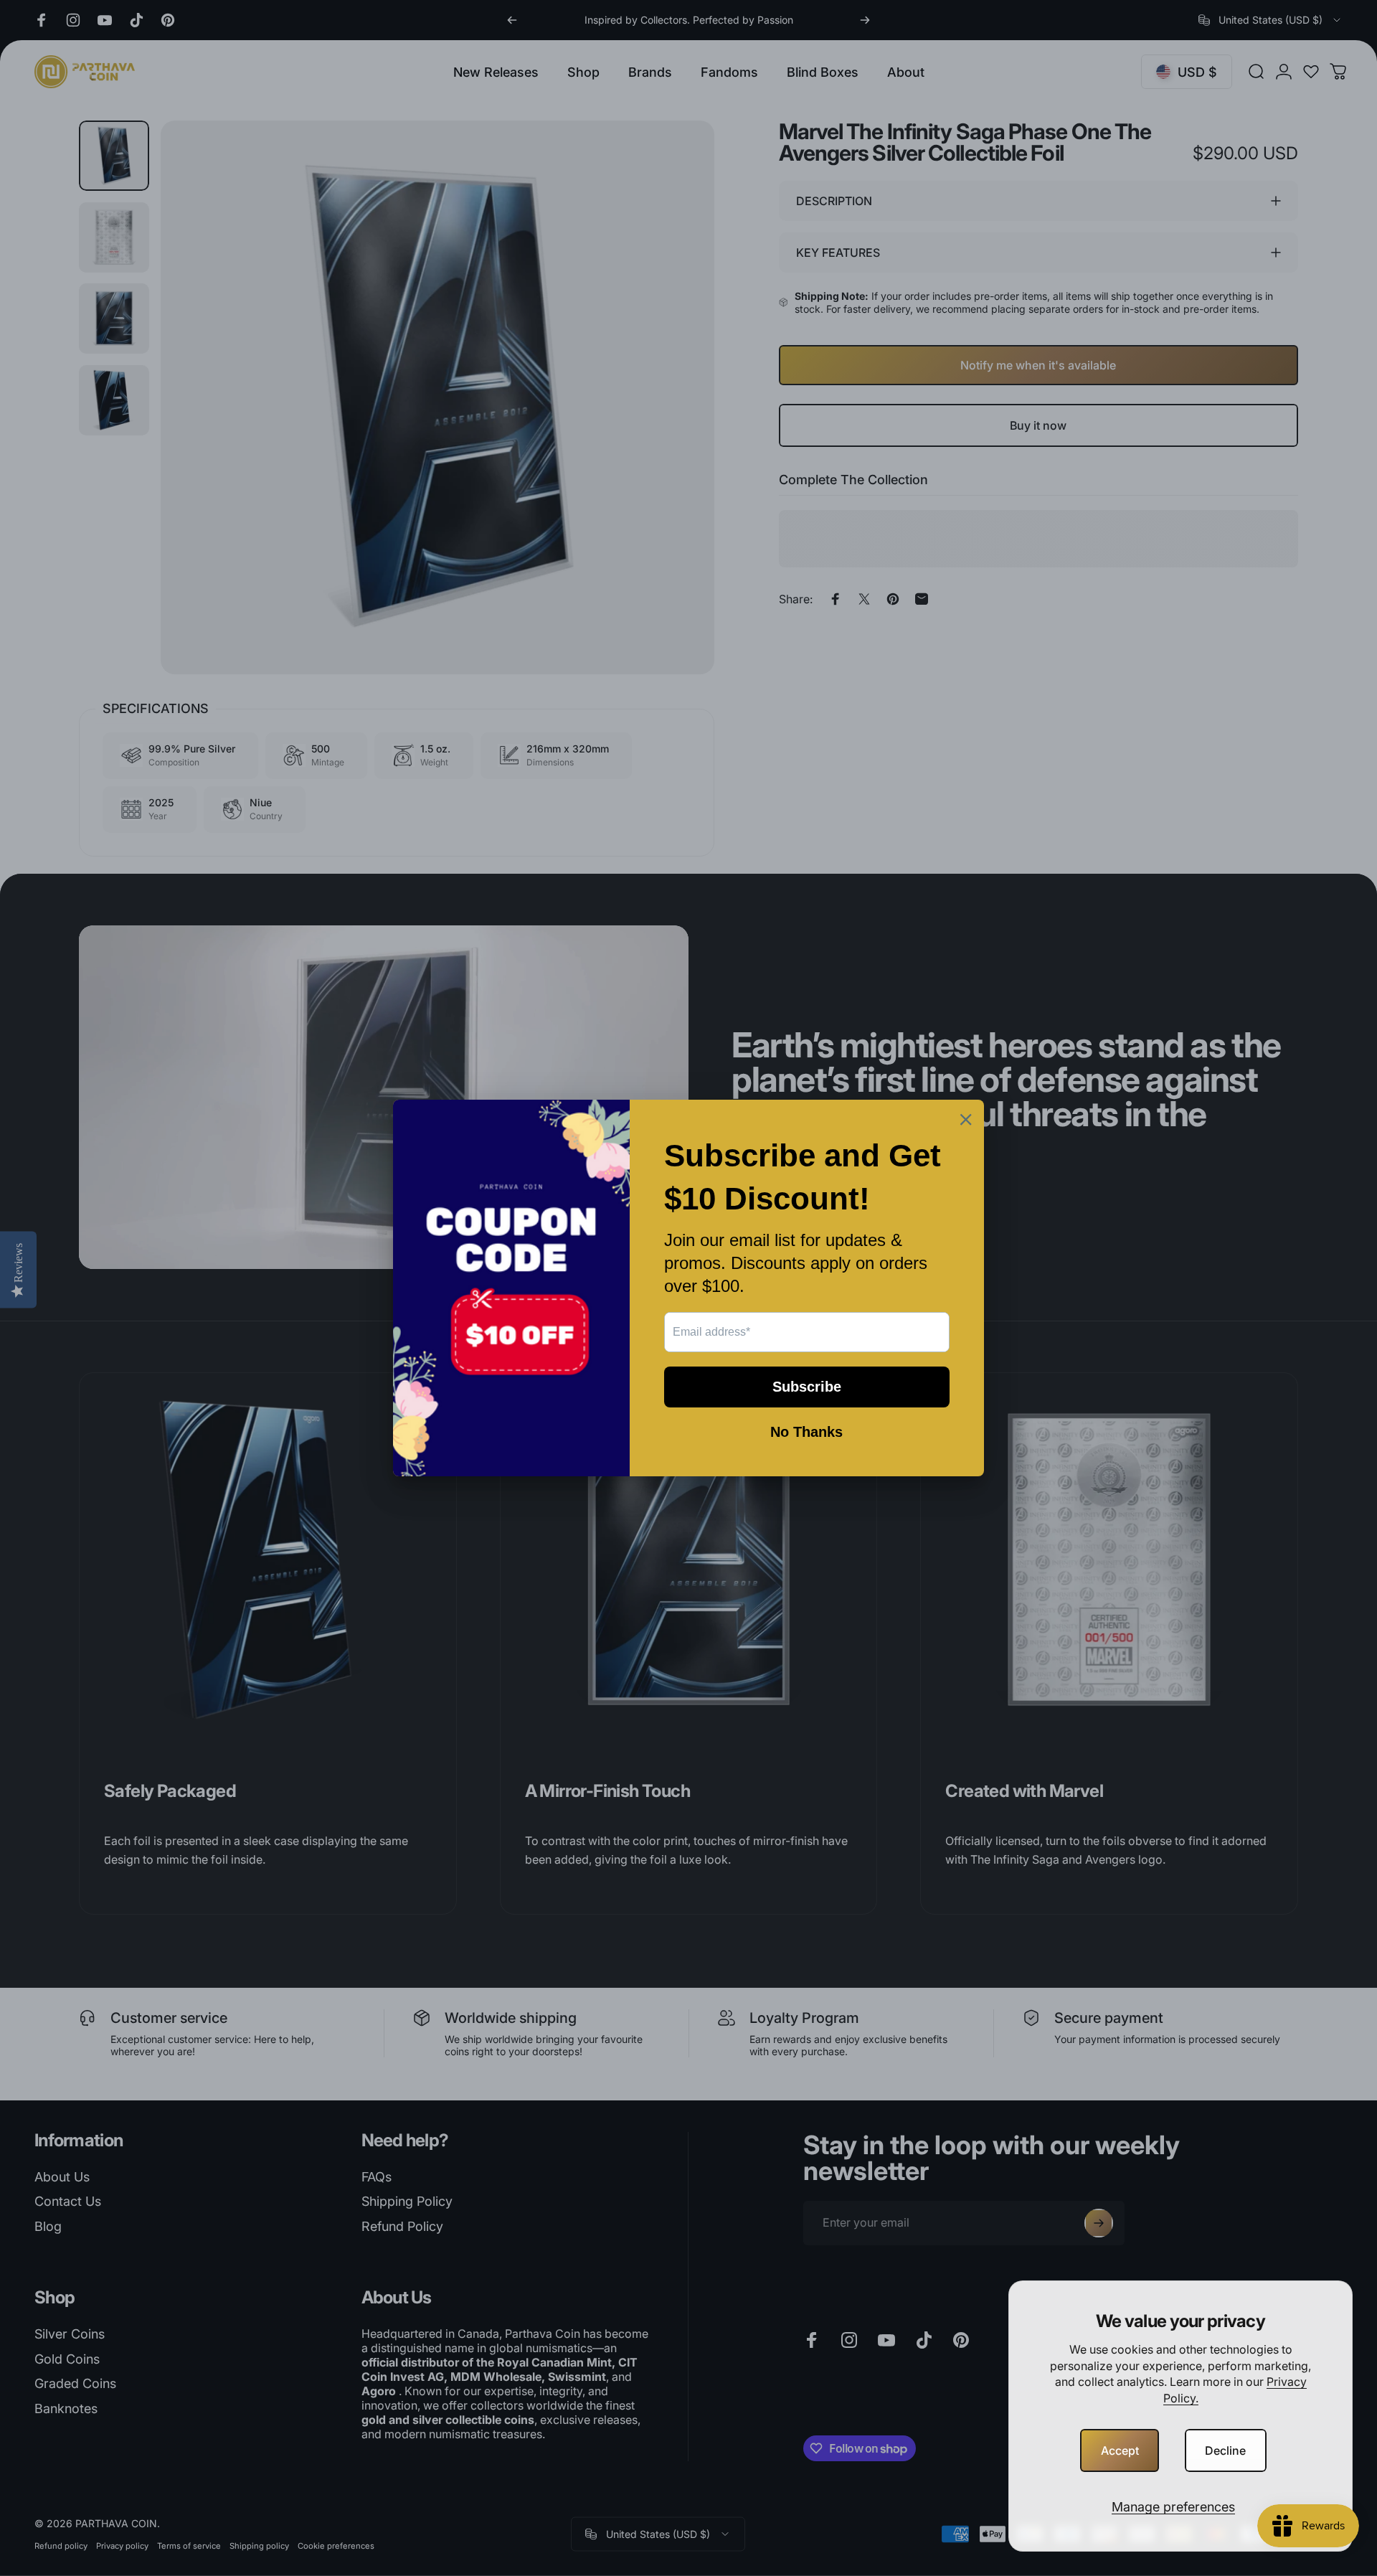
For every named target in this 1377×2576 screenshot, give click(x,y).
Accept (1120, 2450)
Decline (1225, 2450)
